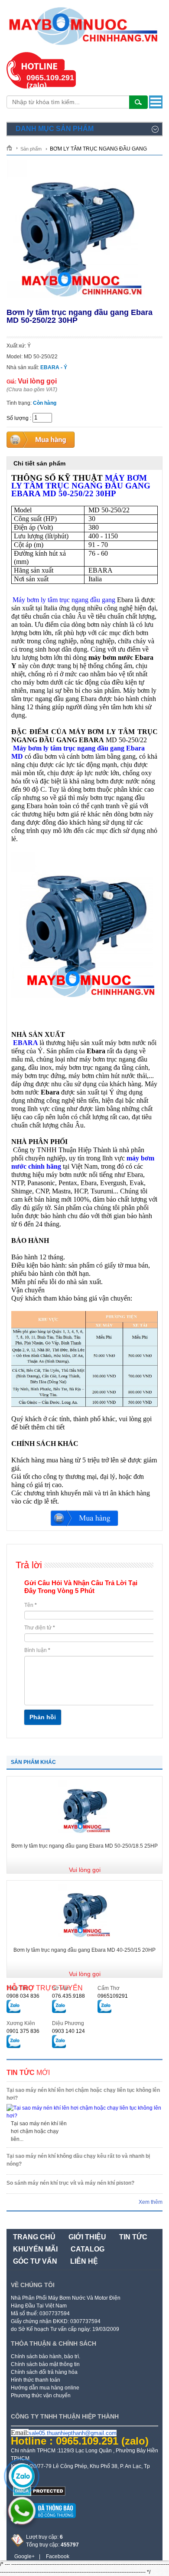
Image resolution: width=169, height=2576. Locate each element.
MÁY (81, 486)
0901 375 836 (23, 2031)
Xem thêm (151, 2202)
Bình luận (37, 1650)
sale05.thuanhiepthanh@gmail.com (73, 2433)
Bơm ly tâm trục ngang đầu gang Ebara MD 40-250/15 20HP (84, 1950)
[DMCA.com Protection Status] (39, 2494)
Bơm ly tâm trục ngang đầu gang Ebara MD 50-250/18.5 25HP (84, 1846)
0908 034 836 (23, 1996)
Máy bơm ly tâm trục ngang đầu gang (64, 600)
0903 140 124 (68, 2031)
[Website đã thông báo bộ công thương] (43, 2521)
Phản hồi (43, 1717)
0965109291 (113, 1996)
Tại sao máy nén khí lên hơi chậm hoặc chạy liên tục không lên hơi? (83, 2094)
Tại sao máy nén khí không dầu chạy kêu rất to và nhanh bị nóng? (78, 2160)
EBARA (25, 1043)
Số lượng (18, 418)
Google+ (24, 2556)
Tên (31, 1605)
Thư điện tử (40, 1628)
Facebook (58, 2556)
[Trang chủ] (12, 148)
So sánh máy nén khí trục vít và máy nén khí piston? (70, 2183)
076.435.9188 (68, 1996)
